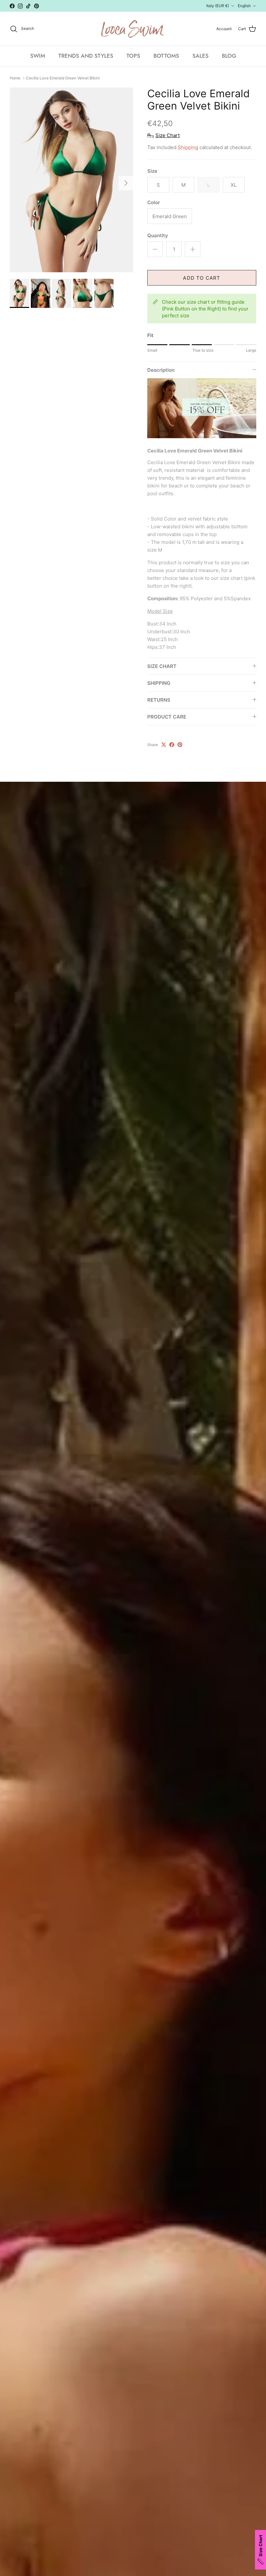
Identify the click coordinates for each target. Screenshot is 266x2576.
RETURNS (159, 700)
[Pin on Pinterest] (180, 745)
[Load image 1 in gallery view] (71, 180)
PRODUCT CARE (167, 717)
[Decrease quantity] (155, 249)
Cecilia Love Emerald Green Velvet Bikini (63, 78)
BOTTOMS (166, 56)
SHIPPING (159, 683)
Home (15, 78)
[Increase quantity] (193, 249)
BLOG (229, 56)
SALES (200, 56)
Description (161, 370)
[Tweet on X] (164, 745)
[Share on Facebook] (172, 745)
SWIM (38, 56)
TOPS (133, 56)
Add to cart (202, 278)
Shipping (188, 147)
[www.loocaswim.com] (133, 29)
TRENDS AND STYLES (86, 56)
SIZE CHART (162, 666)
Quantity (158, 235)
